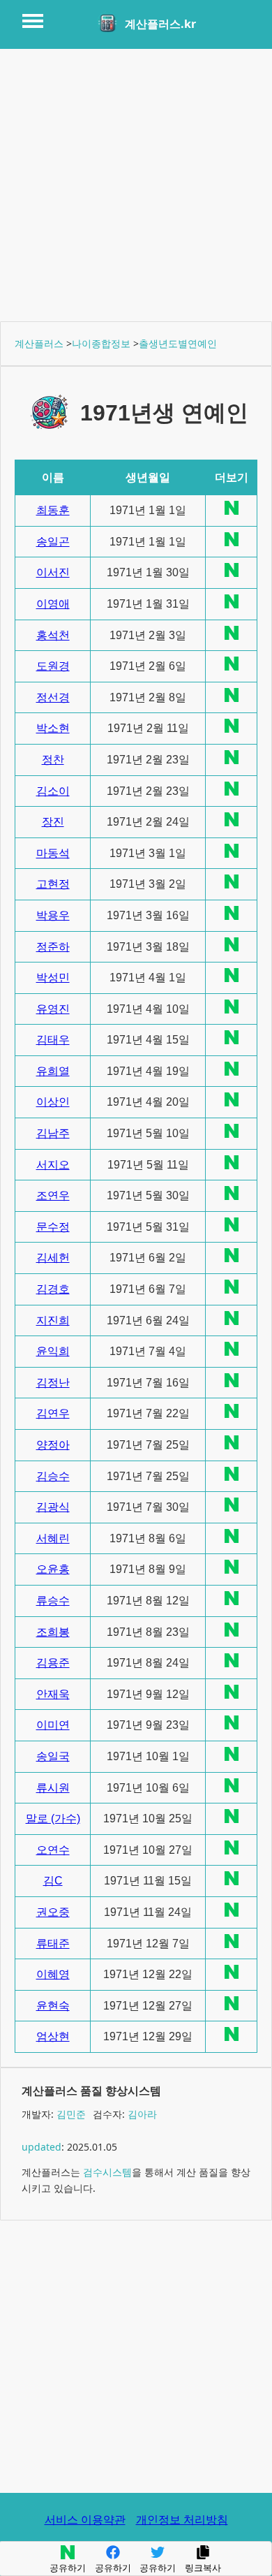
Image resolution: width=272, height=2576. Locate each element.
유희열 (53, 1071)
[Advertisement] (136, 185)
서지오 (53, 1165)
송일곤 (53, 542)
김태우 (53, 1040)
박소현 (53, 728)
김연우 (53, 1413)
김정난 (53, 1383)
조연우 (53, 1195)
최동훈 (53, 510)
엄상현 (53, 2036)
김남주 (53, 1133)
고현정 (53, 884)
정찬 (53, 760)
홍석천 (53, 635)
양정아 (53, 1445)
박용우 (53, 915)
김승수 (53, 1476)
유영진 (53, 1009)
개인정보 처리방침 (182, 2519)
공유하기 (68, 2568)
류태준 (53, 1944)
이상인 (53, 1102)
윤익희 (53, 1351)
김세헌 (53, 1258)
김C (53, 1881)
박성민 (53, 978)
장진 (53, 822)
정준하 (53, 947)
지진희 (53, 1320)
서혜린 (53, 1538)
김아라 (142, 2114)
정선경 (53, 697)
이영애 (53, 604)
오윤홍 (53, 1569)
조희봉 (53, 1632)
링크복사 (203, 2568)
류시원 (53, 1788)
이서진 (53, 572)
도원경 (53, 666)
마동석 (53, 853)
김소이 (53, 791)
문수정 (53, 1227)
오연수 (53, 1850)
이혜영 (53, 1974)
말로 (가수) (53, 1818)
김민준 (71, 2114)
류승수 (53, 1601)
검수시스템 (107, 2172)
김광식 (53, 1507)
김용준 (53, 1663)
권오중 (53, 1912)
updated (41, 2147)
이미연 (53, 1725)
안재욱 (53, 1694)
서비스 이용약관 (85, 2519)
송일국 (53, 1756)
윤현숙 (53, 2006)
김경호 (53, 1289)
